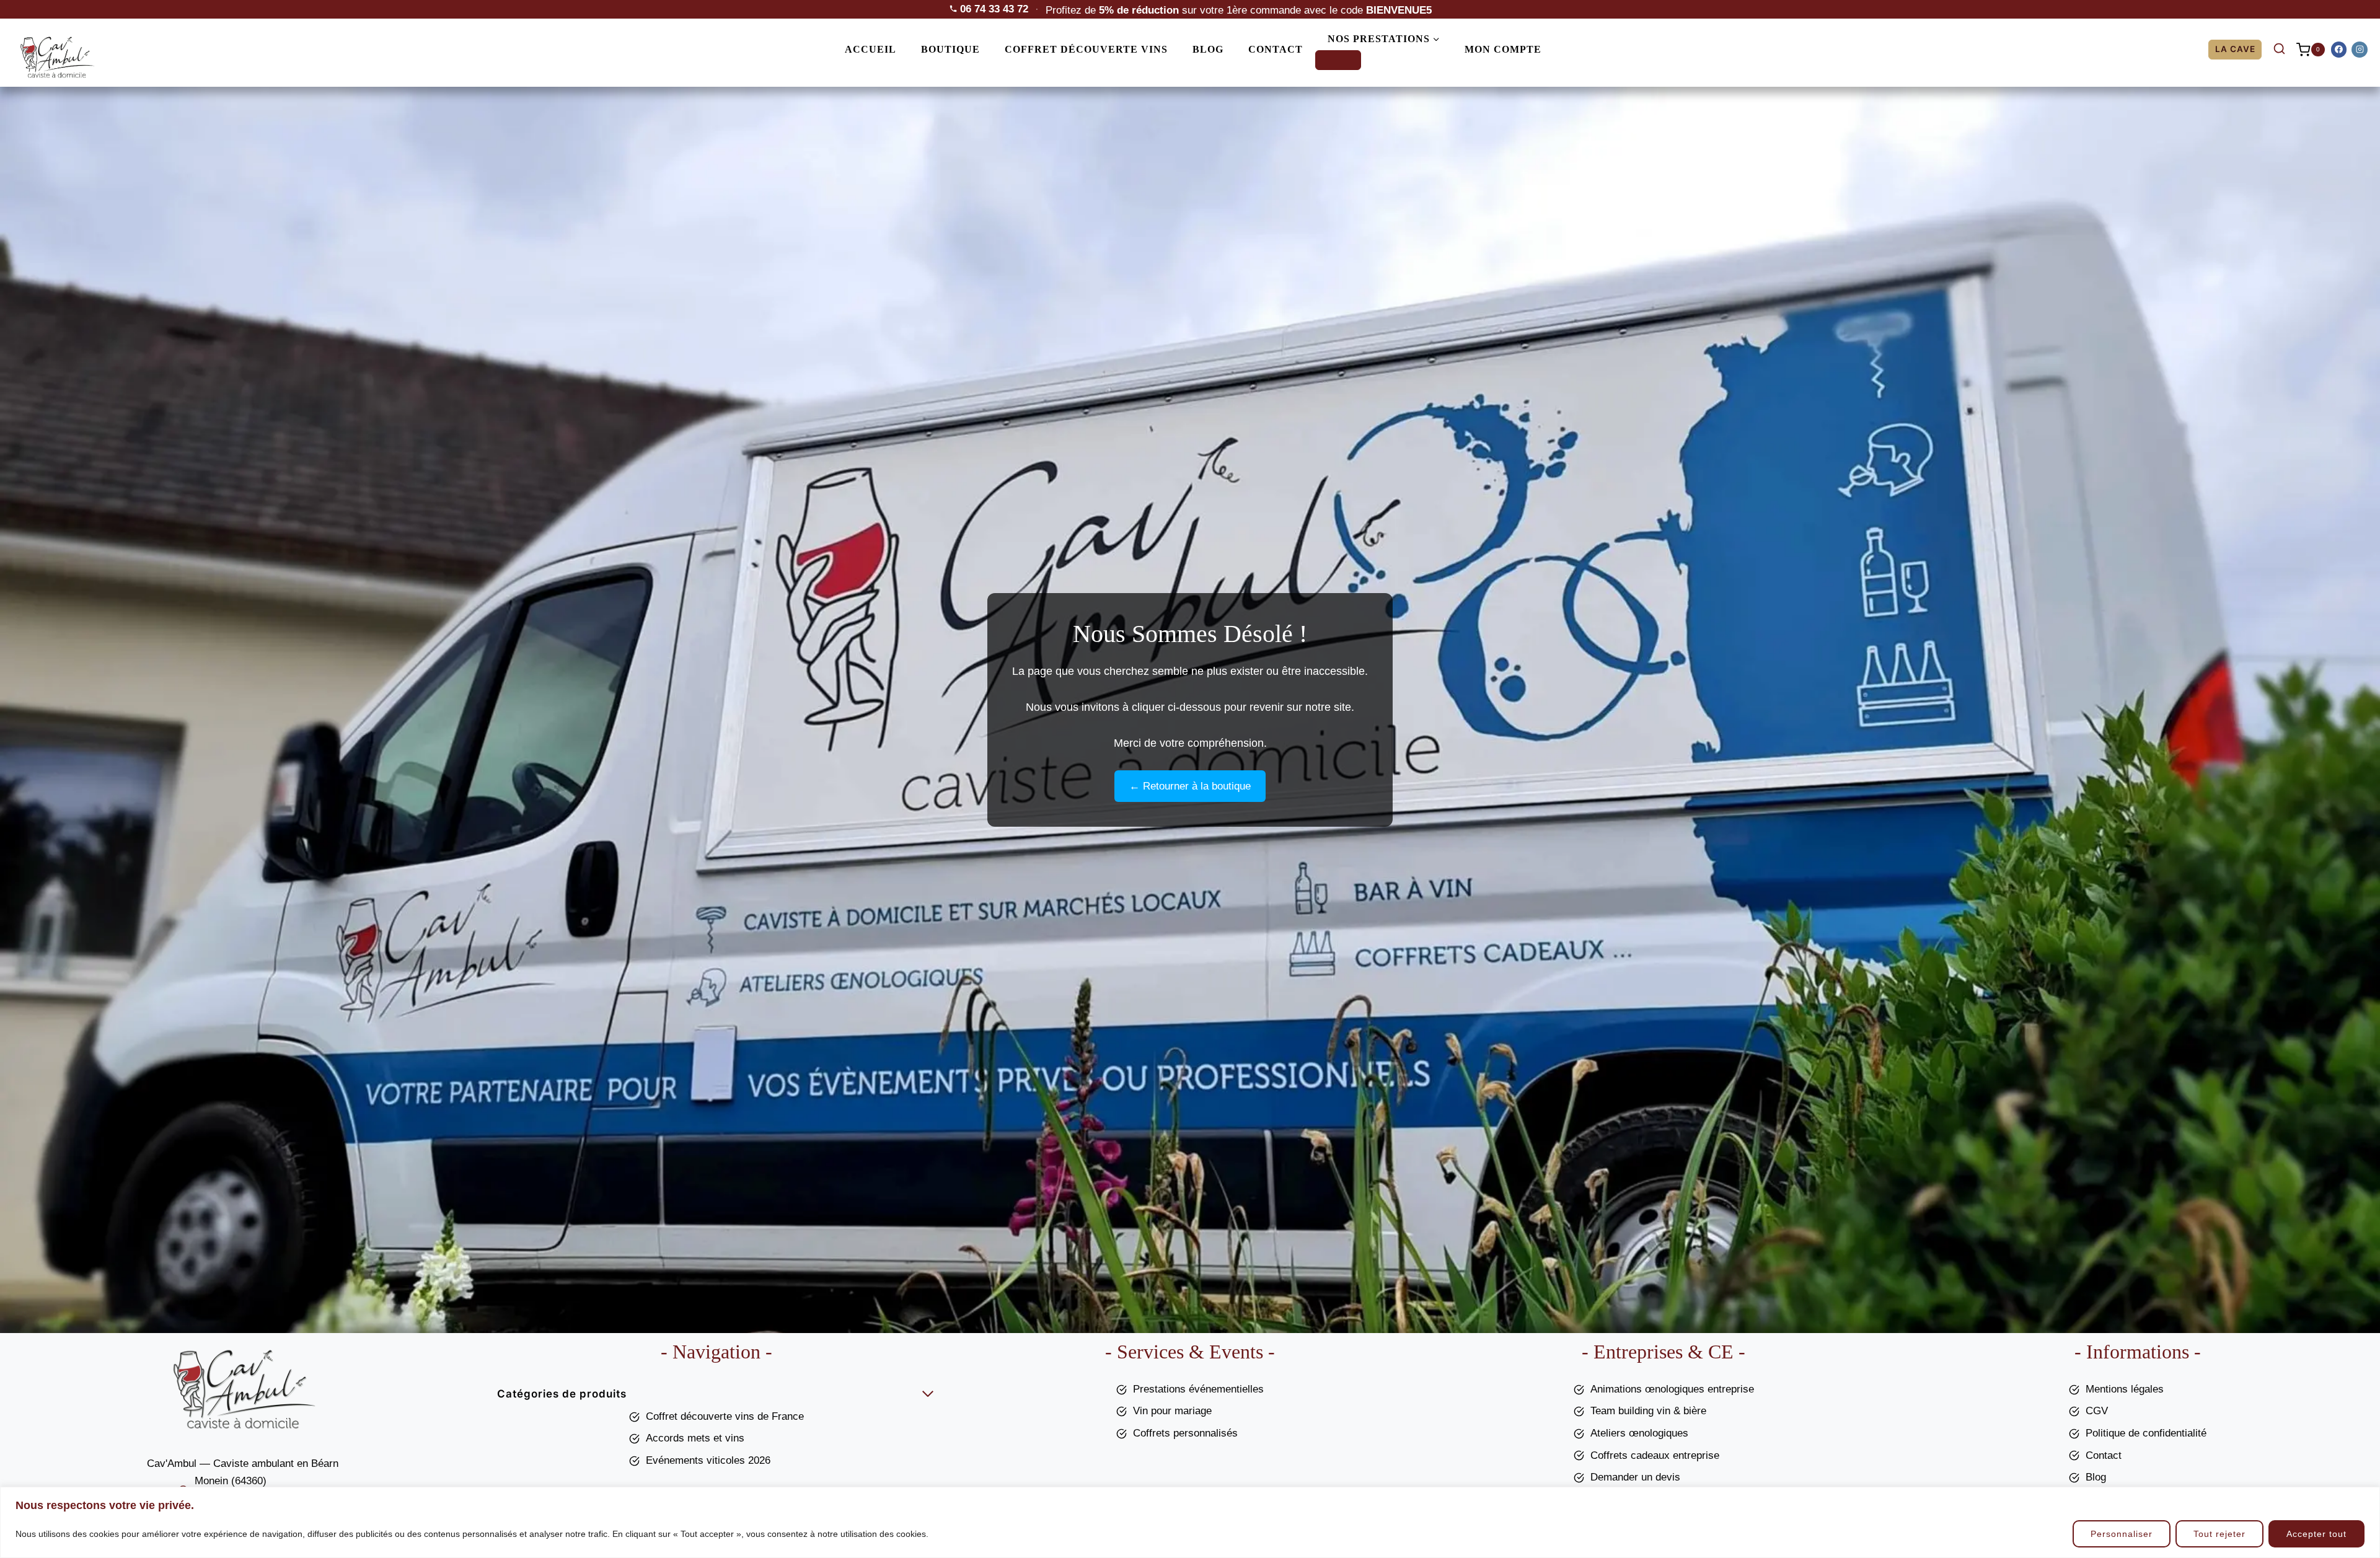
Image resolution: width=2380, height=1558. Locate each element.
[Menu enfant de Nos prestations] (1338, 60)
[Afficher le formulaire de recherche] (2279, 50)
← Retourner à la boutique (1190, 786)
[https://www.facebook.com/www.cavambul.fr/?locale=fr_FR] (2339, 50)
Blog (1208, 49)
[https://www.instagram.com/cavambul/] (2360, 50)
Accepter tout (2316, 1534)
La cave (2235, 49)
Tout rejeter (2219, 1534)
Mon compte (1503, 49)
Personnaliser (2122, 1534)
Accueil (870, 49)
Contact (1276, 49)
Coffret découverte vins (1086, 49)
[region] (1190, 1522)
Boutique (950, 49)
